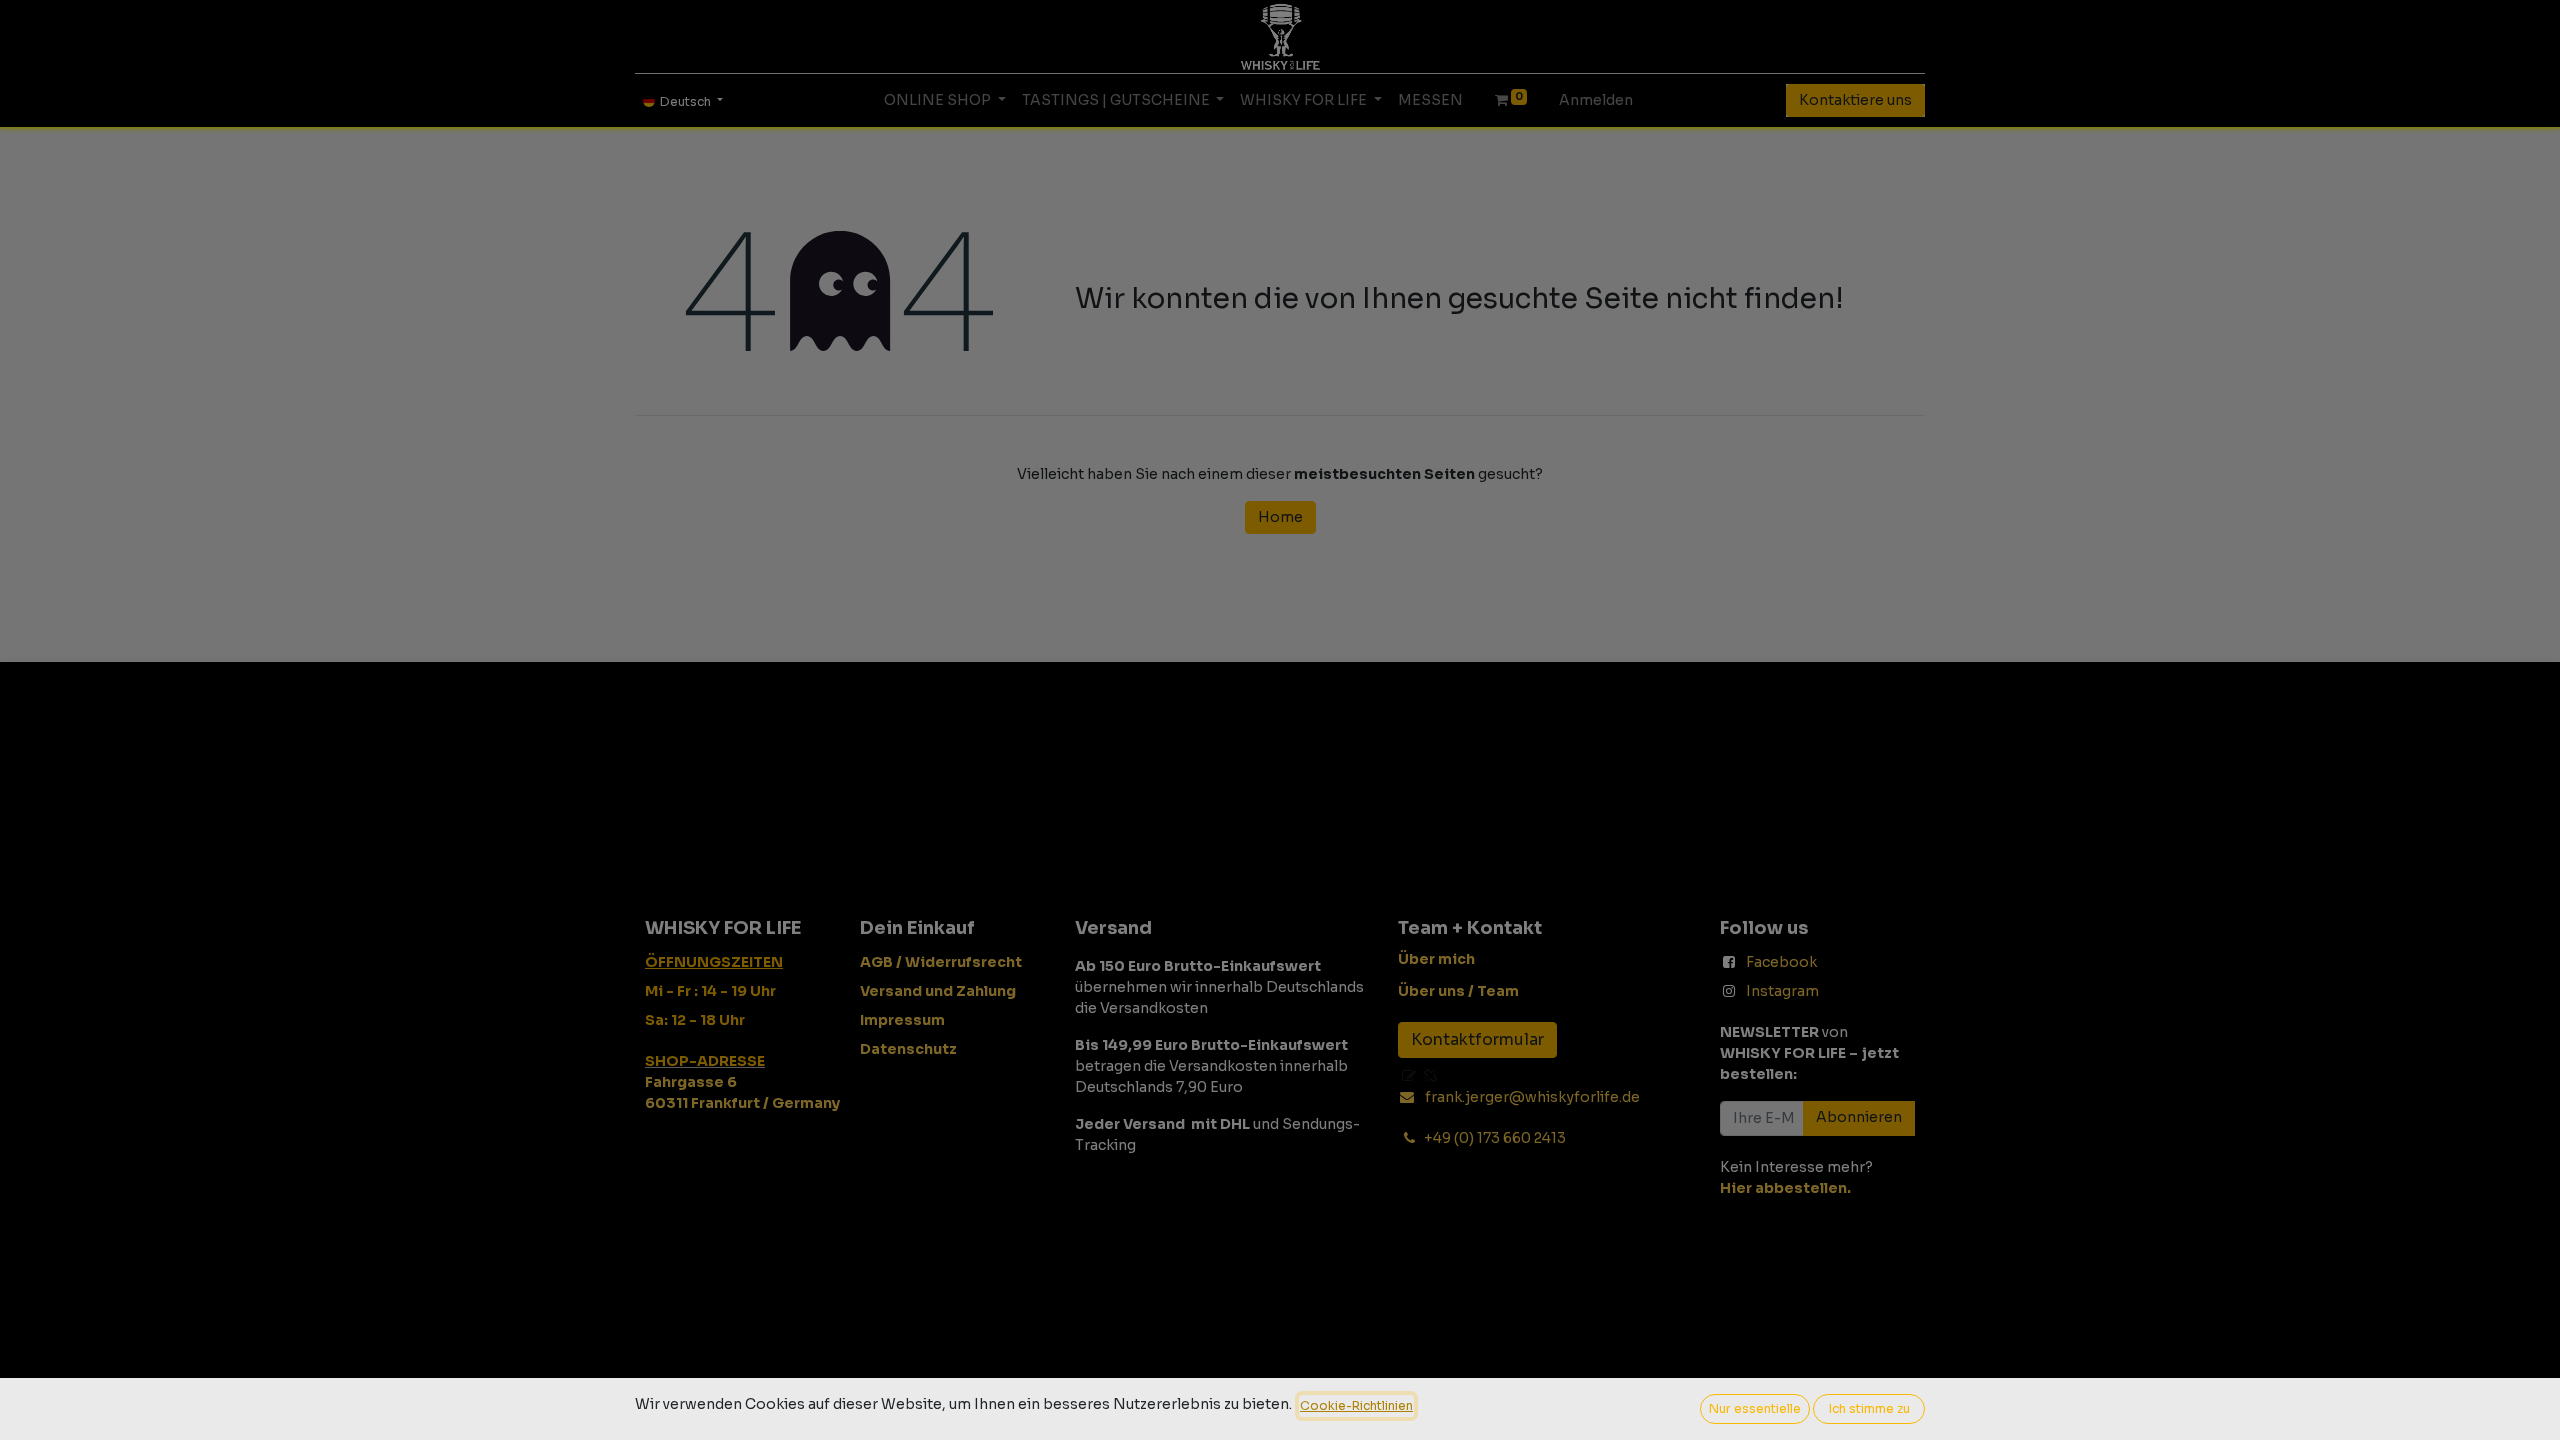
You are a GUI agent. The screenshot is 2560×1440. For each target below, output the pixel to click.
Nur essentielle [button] (1755, 1408)
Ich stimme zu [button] (1869, 1408)
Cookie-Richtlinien (1356, 1405)
